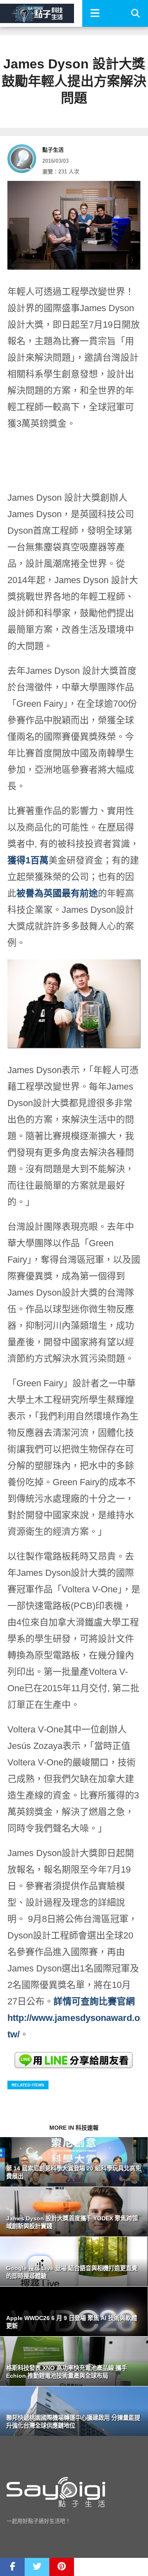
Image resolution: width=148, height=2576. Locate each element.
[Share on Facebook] (12, 2567)
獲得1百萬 (28, 860)
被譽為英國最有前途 (57, 893)
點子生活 (53, 150)
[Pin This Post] (62, 2567)
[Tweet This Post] (37, 2567)
